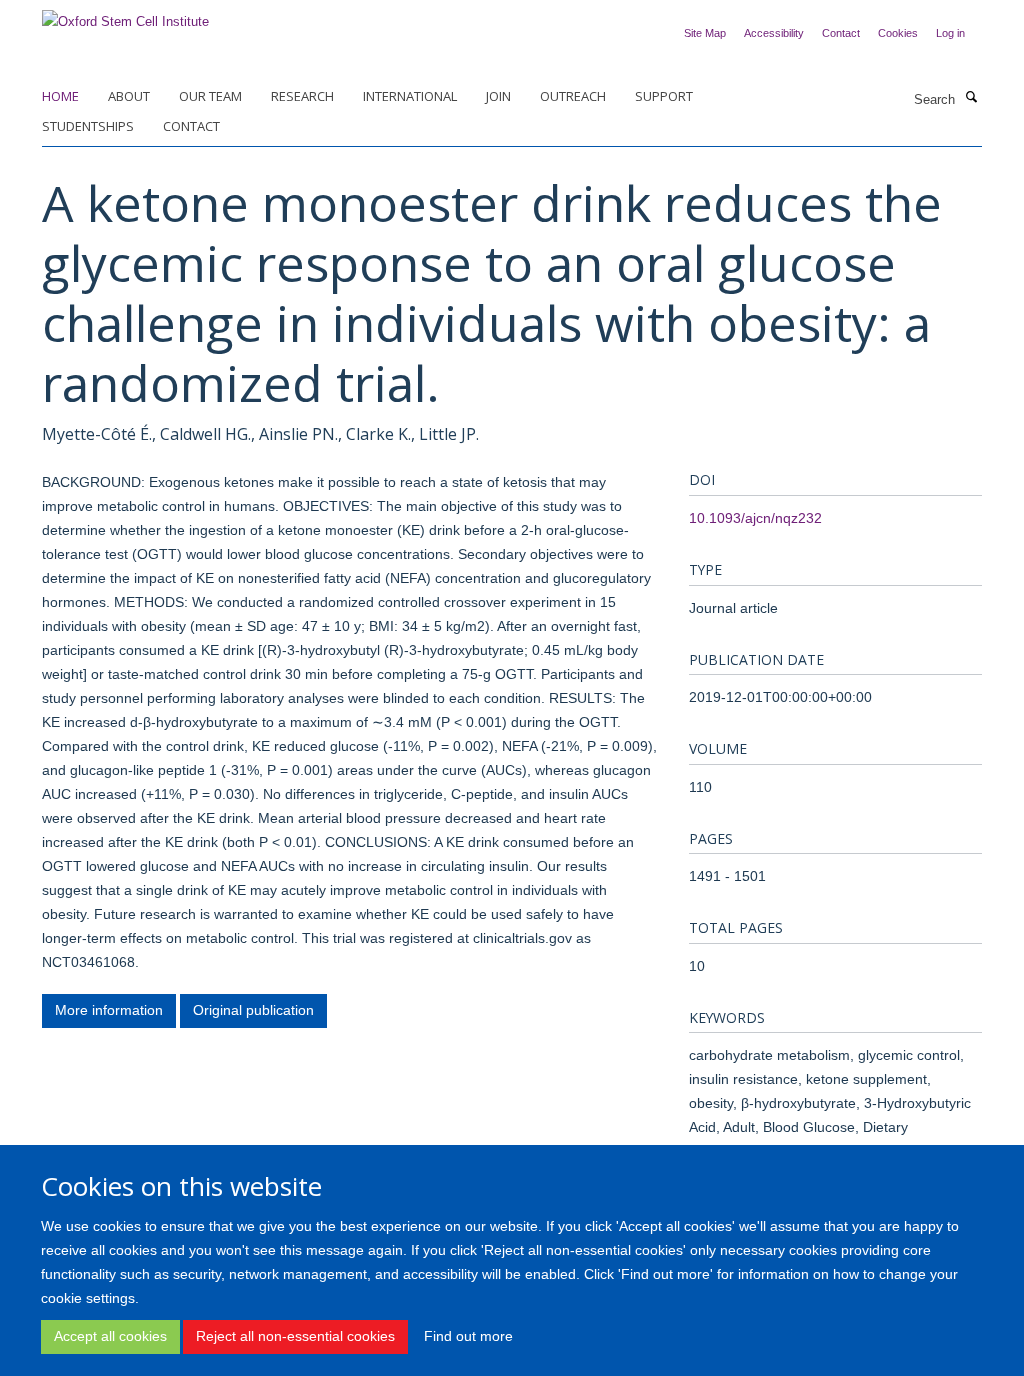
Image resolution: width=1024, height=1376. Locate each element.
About (129, 96)
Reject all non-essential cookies (295, 1336)
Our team (210, 96)
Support (664, 96)
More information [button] (109, 1010)
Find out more (468, 1336)
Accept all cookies (110, 1336)
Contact (841, 33)
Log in (950, 33)
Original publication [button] (253, 1010)
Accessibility (774, 33)
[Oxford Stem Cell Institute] (125, 15)
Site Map (705, 33)
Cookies (898, 33)
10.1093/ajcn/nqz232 (755, 518)
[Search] (971, 98)
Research (302, 96)
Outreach (573, 96)
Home (60, 96)
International (410, 96)
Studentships (88, 126)
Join (498, 96)
